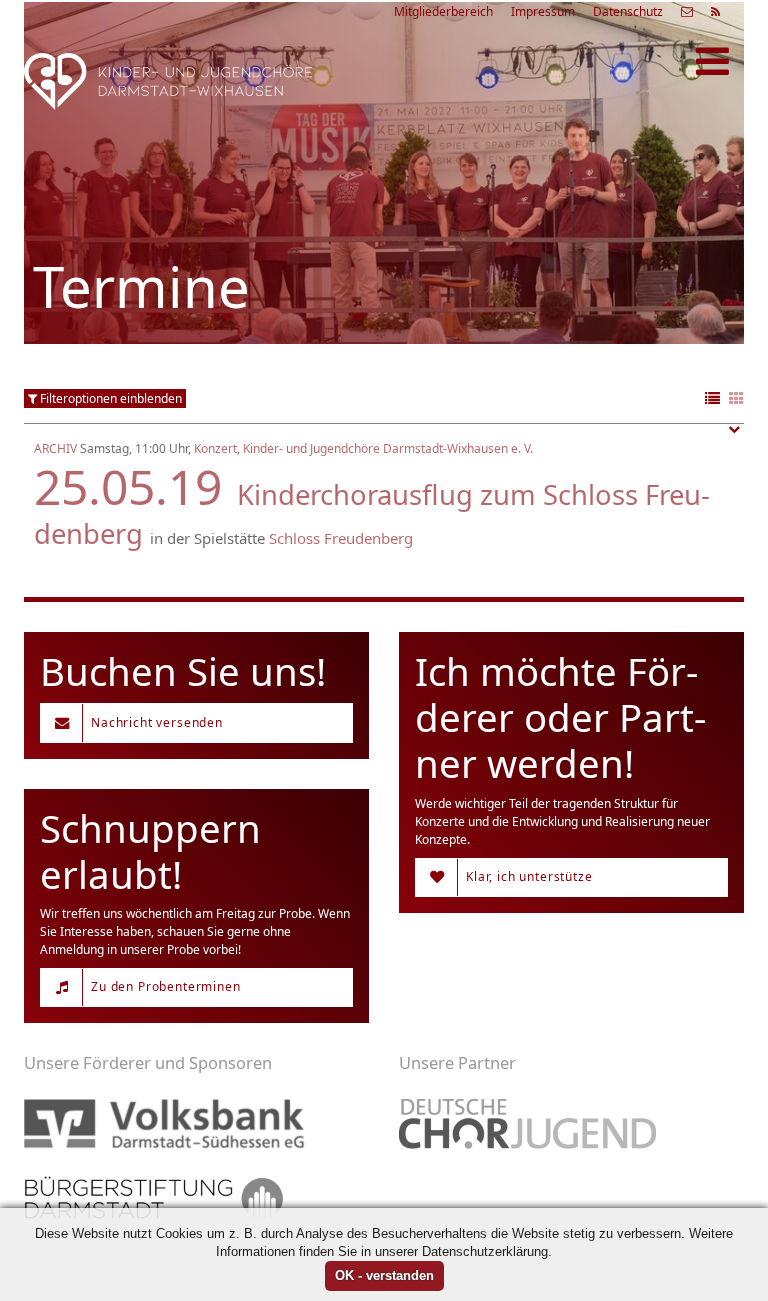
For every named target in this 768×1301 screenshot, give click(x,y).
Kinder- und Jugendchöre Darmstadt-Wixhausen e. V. (388, 448)
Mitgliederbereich (443, 11)
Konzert (215, 448)
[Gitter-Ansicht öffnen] (736, 399)
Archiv (55, 448)
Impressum (543, 11)
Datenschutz (628, 11)
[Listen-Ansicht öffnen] (712, 399)
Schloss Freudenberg (341, 538)
